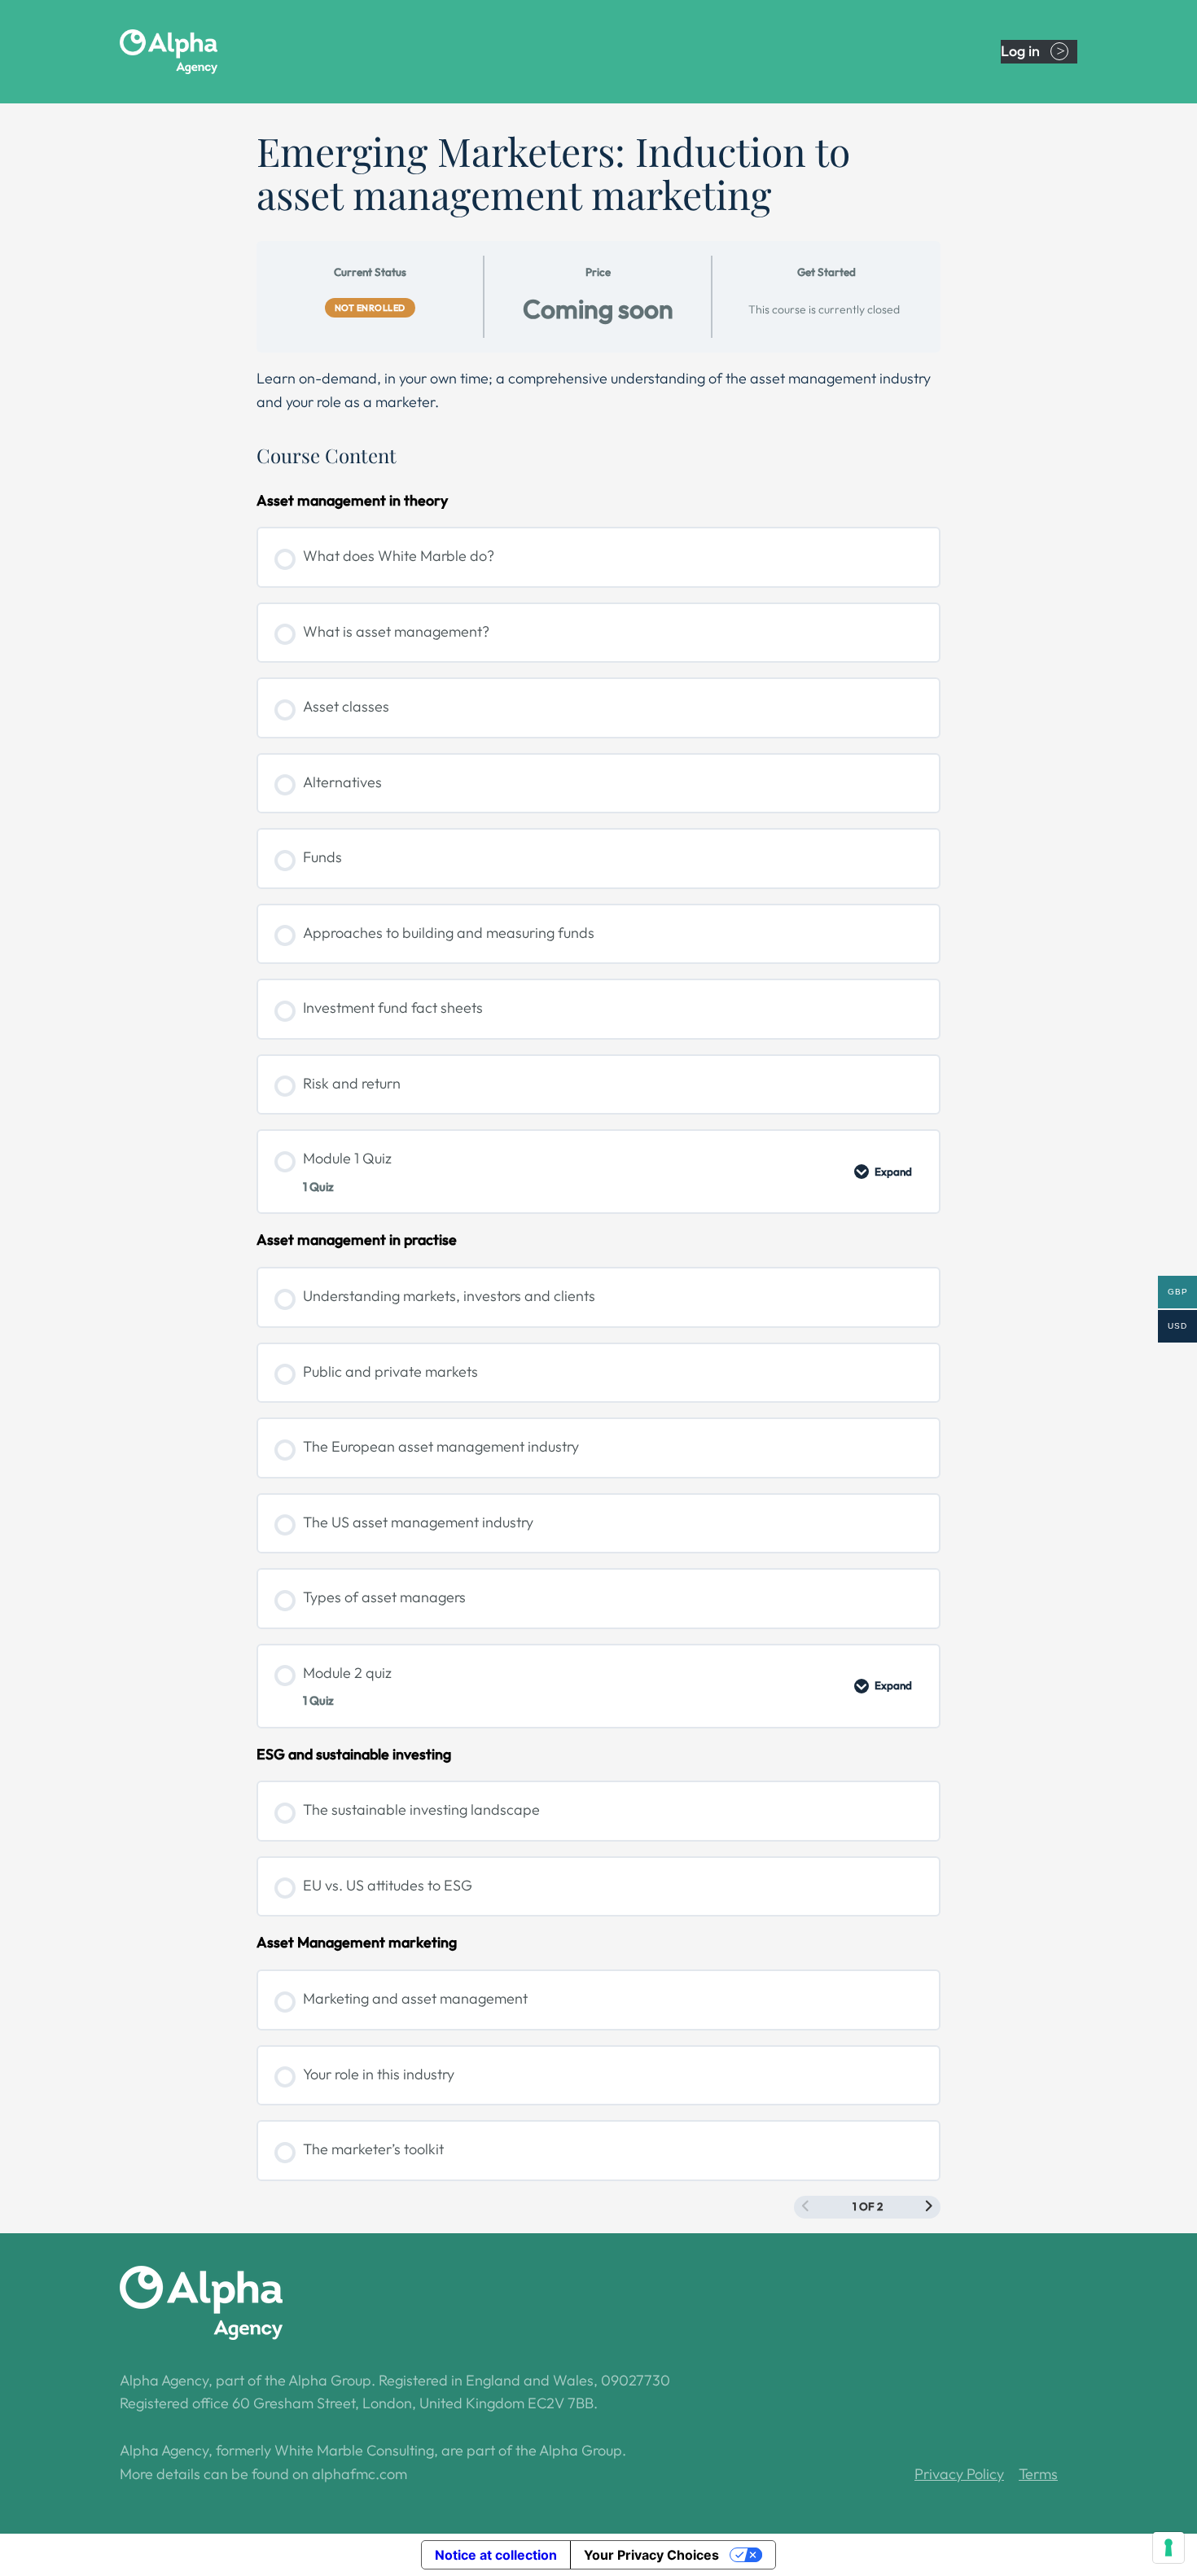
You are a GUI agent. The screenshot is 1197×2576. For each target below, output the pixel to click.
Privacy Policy (959, 2474)
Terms (1038, 2474)
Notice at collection (496, 2555)
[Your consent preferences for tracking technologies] (1168, 2548)
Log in (1020, 51)
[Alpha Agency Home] (201, 52)
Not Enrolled (370, 308)
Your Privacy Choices (651, 2555)
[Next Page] (929, 2207)
